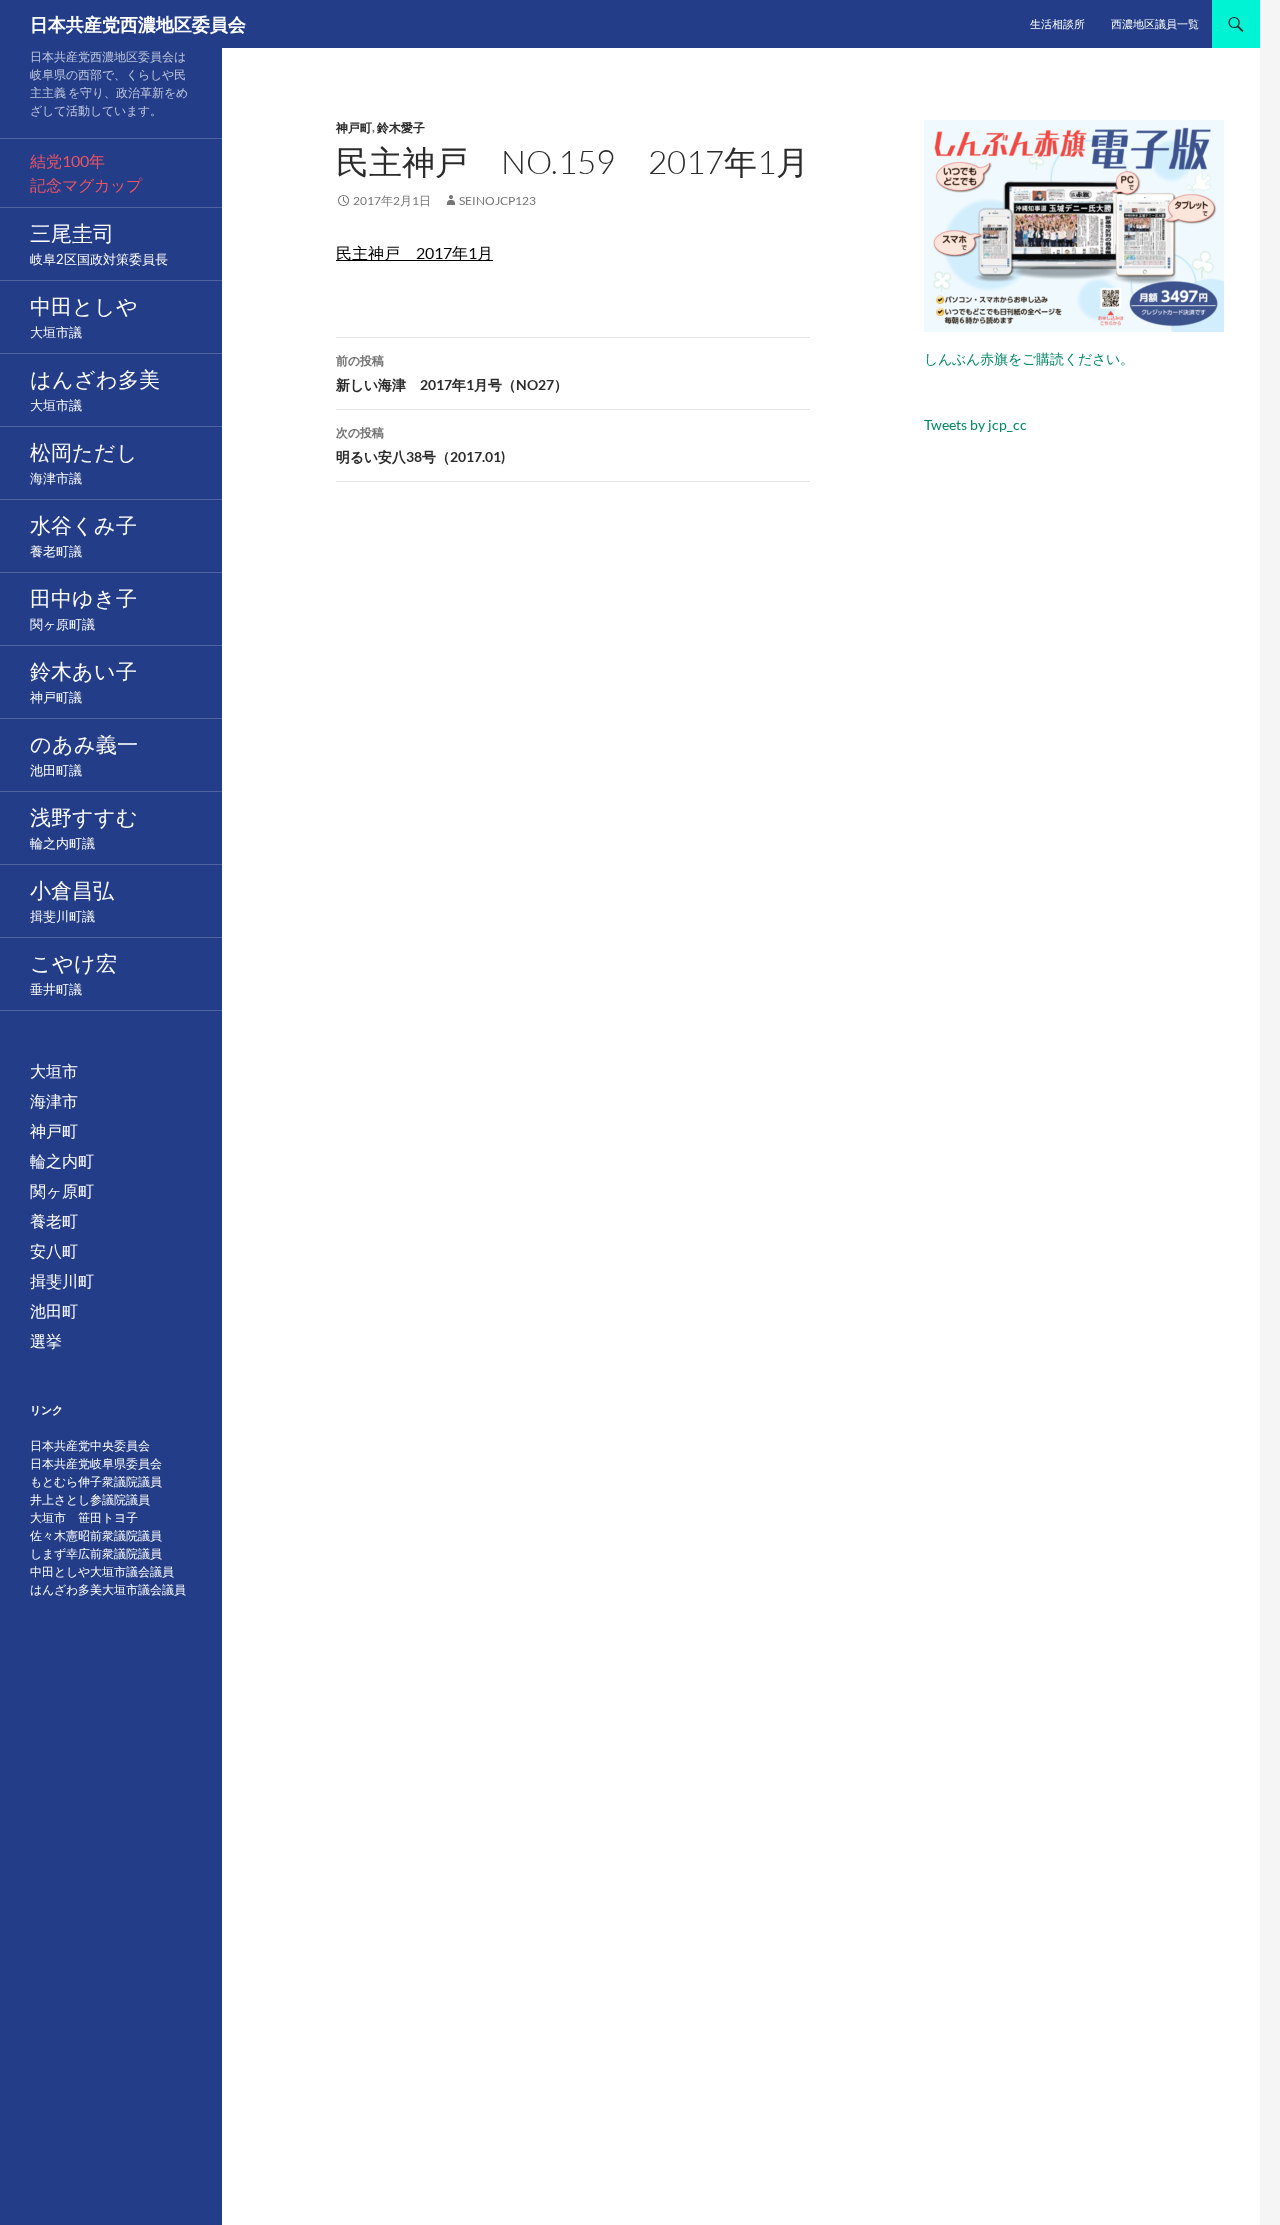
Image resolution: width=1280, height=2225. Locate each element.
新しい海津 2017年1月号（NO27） (452, 373)
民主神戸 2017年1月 (414, 252)
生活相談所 (1057, 23)
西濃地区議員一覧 (1155, 23)
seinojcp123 (497, 200)
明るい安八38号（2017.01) (420, 445)
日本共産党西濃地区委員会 (138, 24)
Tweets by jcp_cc (975, 424)
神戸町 (354, 127)
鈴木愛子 (401, 127)
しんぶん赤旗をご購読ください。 (1029, 358)
